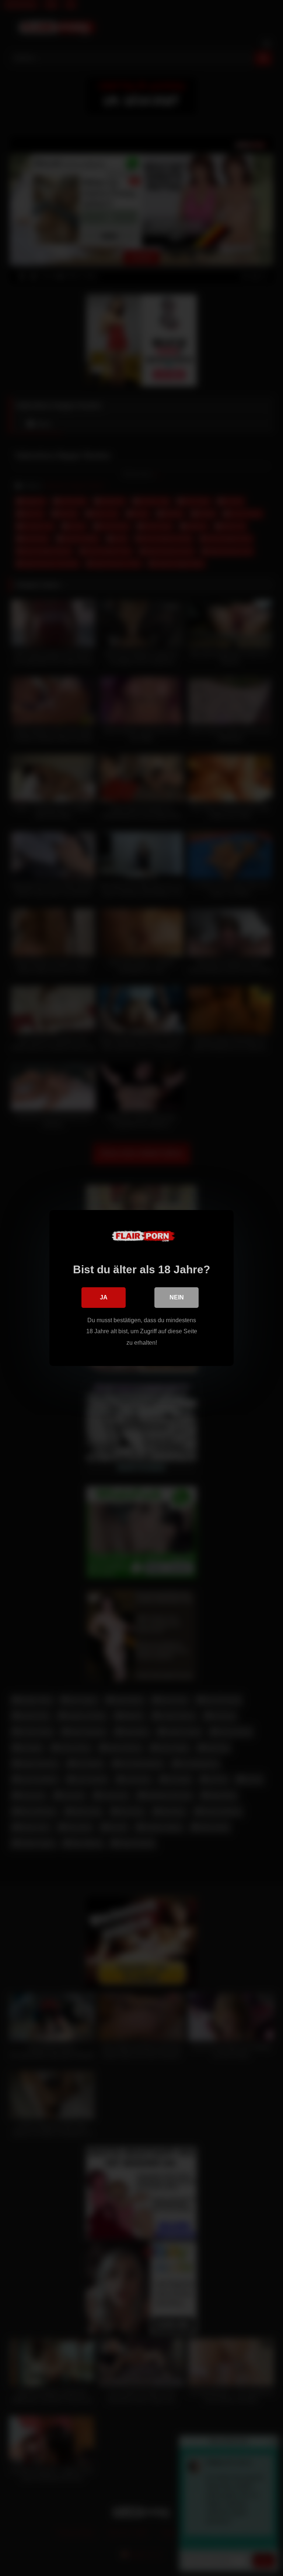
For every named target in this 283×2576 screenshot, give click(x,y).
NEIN (177, 1297)
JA (104, 1297)
